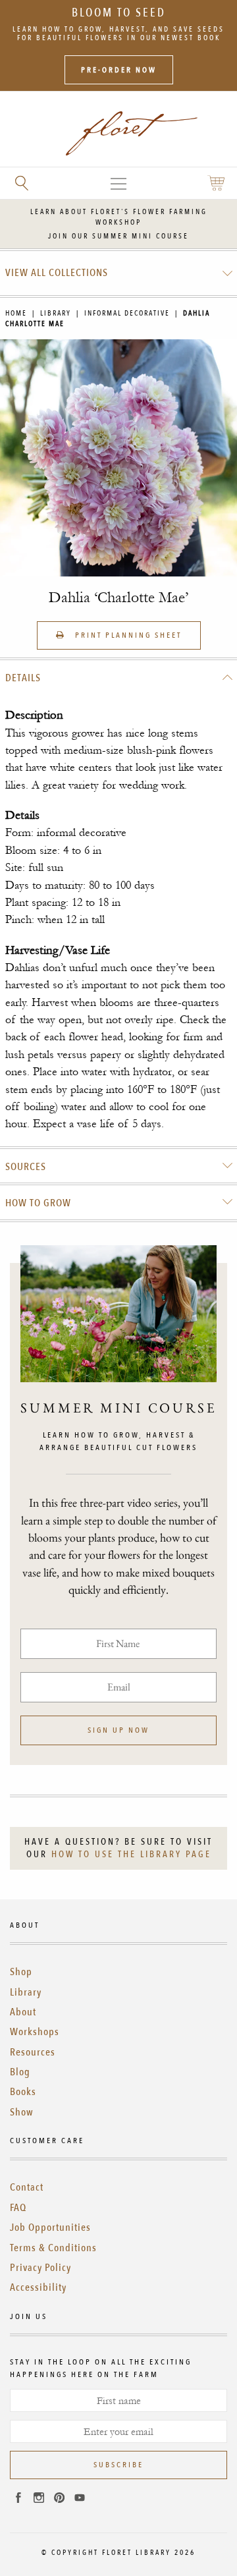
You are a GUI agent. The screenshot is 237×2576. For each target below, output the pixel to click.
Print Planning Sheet (127, 635)
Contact (27, 2187)
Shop (21, 1972)
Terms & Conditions (53, 2248)
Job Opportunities (50, 2227)
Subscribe (118, 2465)
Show (22, 2112)
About (23, 2012)
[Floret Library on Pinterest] (59, 2500)
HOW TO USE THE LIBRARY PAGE (131, 1854)
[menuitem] (119, 273)
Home (16, 313)
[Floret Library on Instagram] (39, 2500)
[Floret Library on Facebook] (18, 2500)
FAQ (18, 2208)
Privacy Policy (40, 2268)
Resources (33, 2052)
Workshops (35, 2032)
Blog (20, 2072)
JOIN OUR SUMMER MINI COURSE (118, 236)
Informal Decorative (127, 313)
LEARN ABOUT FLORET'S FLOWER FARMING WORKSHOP (119, 217)
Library (56, 313)
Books (23, 2092)
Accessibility (38, 2287)
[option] (118, 458)
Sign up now (118, 1730)
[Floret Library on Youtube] (80, 2500)
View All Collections (57, 273)
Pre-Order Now (119, 70)
